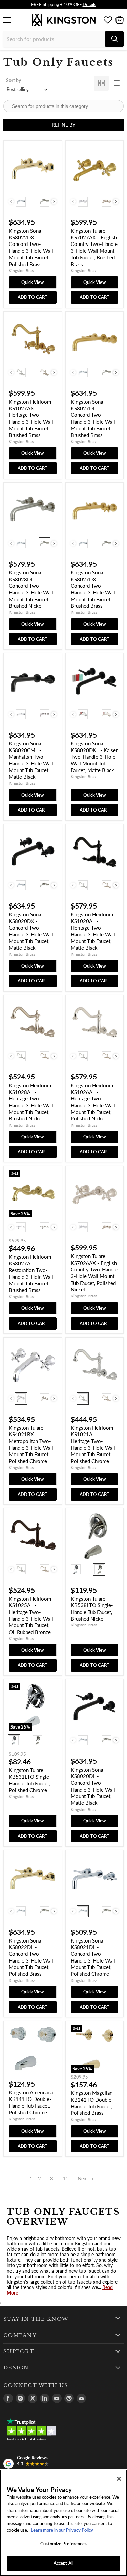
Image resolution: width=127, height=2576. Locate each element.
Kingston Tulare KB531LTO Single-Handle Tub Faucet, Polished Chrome (30, 1780)
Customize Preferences (63, 2544)
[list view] (116, 83)
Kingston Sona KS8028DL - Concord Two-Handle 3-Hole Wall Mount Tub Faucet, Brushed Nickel (31, 589)
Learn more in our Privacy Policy (61, 2530)
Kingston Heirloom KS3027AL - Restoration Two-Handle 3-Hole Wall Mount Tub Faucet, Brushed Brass (31, 1273)
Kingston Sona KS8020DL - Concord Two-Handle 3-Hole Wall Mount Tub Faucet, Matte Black (93, 1786)
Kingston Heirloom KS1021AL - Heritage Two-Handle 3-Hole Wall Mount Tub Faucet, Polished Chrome (93, 1444)
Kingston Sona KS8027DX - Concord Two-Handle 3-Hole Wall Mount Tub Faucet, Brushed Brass (93, 589)
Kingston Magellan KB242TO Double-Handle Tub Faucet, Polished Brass (92, 2103)
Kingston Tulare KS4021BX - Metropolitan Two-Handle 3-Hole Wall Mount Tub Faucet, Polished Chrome (31, 1444)
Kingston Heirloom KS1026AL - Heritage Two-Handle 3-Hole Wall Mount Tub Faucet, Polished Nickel (93, 1102)
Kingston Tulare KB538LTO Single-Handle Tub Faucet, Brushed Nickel (92, 1609)
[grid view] (101, 83)
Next (83, 2178)
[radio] (21, 201)
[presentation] (54, 202)
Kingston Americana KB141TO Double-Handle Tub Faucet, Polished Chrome (31, 2102)
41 (65, 2178)
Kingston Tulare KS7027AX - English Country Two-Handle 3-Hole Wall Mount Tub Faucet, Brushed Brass (94, 247)
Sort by (14, 80)
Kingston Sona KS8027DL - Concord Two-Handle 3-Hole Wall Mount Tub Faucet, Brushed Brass (93, 418)
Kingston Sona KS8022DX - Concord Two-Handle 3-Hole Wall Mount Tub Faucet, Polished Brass (31, 247)
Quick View (33, 282)
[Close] (119, 2479)
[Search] (114, 39)
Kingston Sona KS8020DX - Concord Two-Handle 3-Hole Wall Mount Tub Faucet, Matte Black (31, 931)
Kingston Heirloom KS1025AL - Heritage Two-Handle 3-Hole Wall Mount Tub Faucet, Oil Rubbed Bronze (31, 1615)
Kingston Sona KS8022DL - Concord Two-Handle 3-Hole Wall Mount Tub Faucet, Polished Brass (31, 1957)
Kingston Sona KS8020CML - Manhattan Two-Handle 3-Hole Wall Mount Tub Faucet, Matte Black (31, 760)
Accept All (63, 2563)
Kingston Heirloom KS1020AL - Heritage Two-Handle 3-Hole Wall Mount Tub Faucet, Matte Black (93, 931)
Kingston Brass (22, 270)
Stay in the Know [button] (36, 2319)
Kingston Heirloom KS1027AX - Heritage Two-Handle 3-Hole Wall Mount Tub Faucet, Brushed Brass (31, 418)
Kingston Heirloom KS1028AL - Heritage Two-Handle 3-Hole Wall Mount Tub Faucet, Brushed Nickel (31, 1102)
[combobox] (54, 39)
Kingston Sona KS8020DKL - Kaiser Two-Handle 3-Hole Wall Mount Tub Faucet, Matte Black (94, 757)
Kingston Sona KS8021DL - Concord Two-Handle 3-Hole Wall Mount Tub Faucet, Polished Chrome (93, 1957)
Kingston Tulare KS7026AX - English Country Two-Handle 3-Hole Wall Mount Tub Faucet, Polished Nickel (94, 1273)
